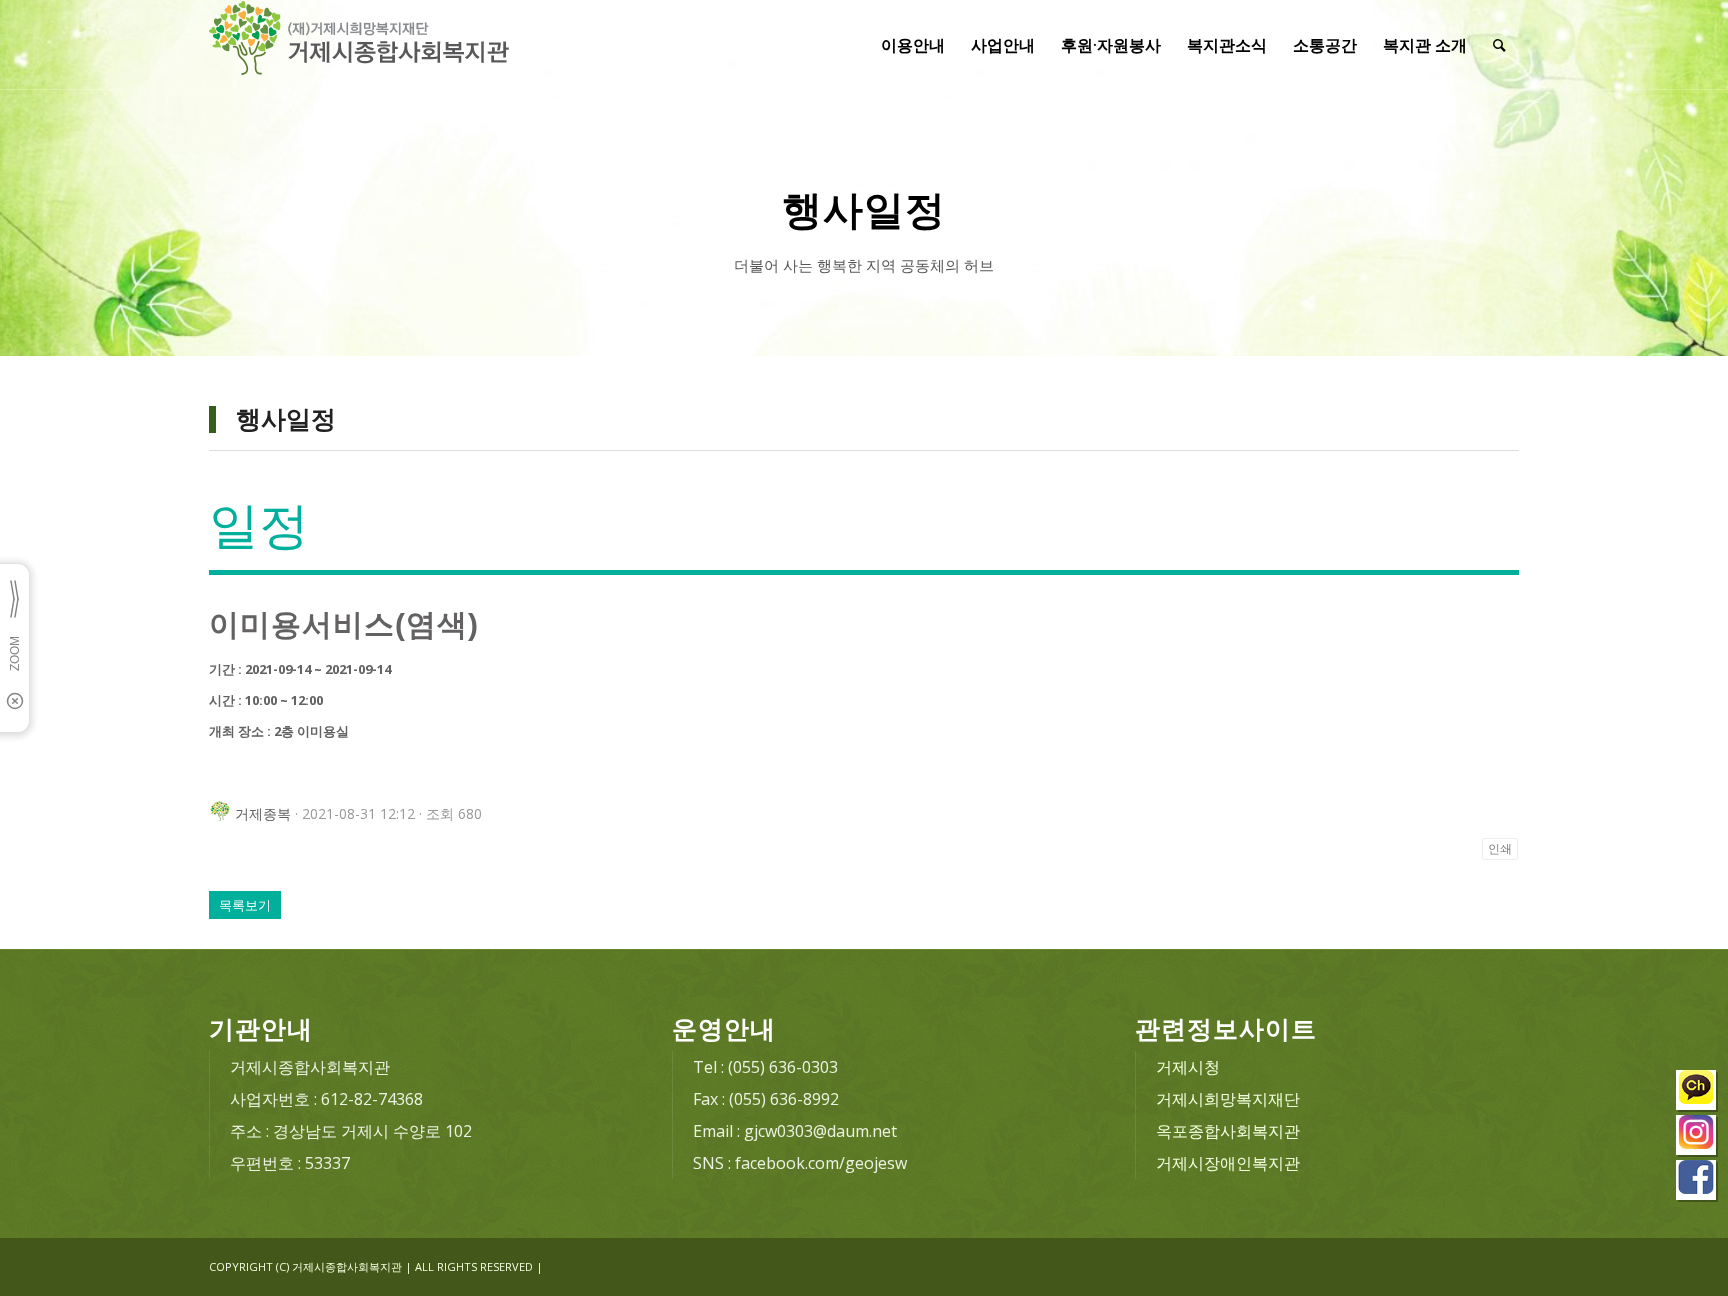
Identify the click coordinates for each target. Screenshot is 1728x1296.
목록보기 (245, 905)
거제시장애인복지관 (1228, 1163)
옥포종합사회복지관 (1228, 1131)
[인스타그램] (1697, 1137)
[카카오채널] (1697, 1092)
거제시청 (1188, 1067)
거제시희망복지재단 (1228, 1099)
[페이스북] (1697, 1182)
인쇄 (1500, 849)
